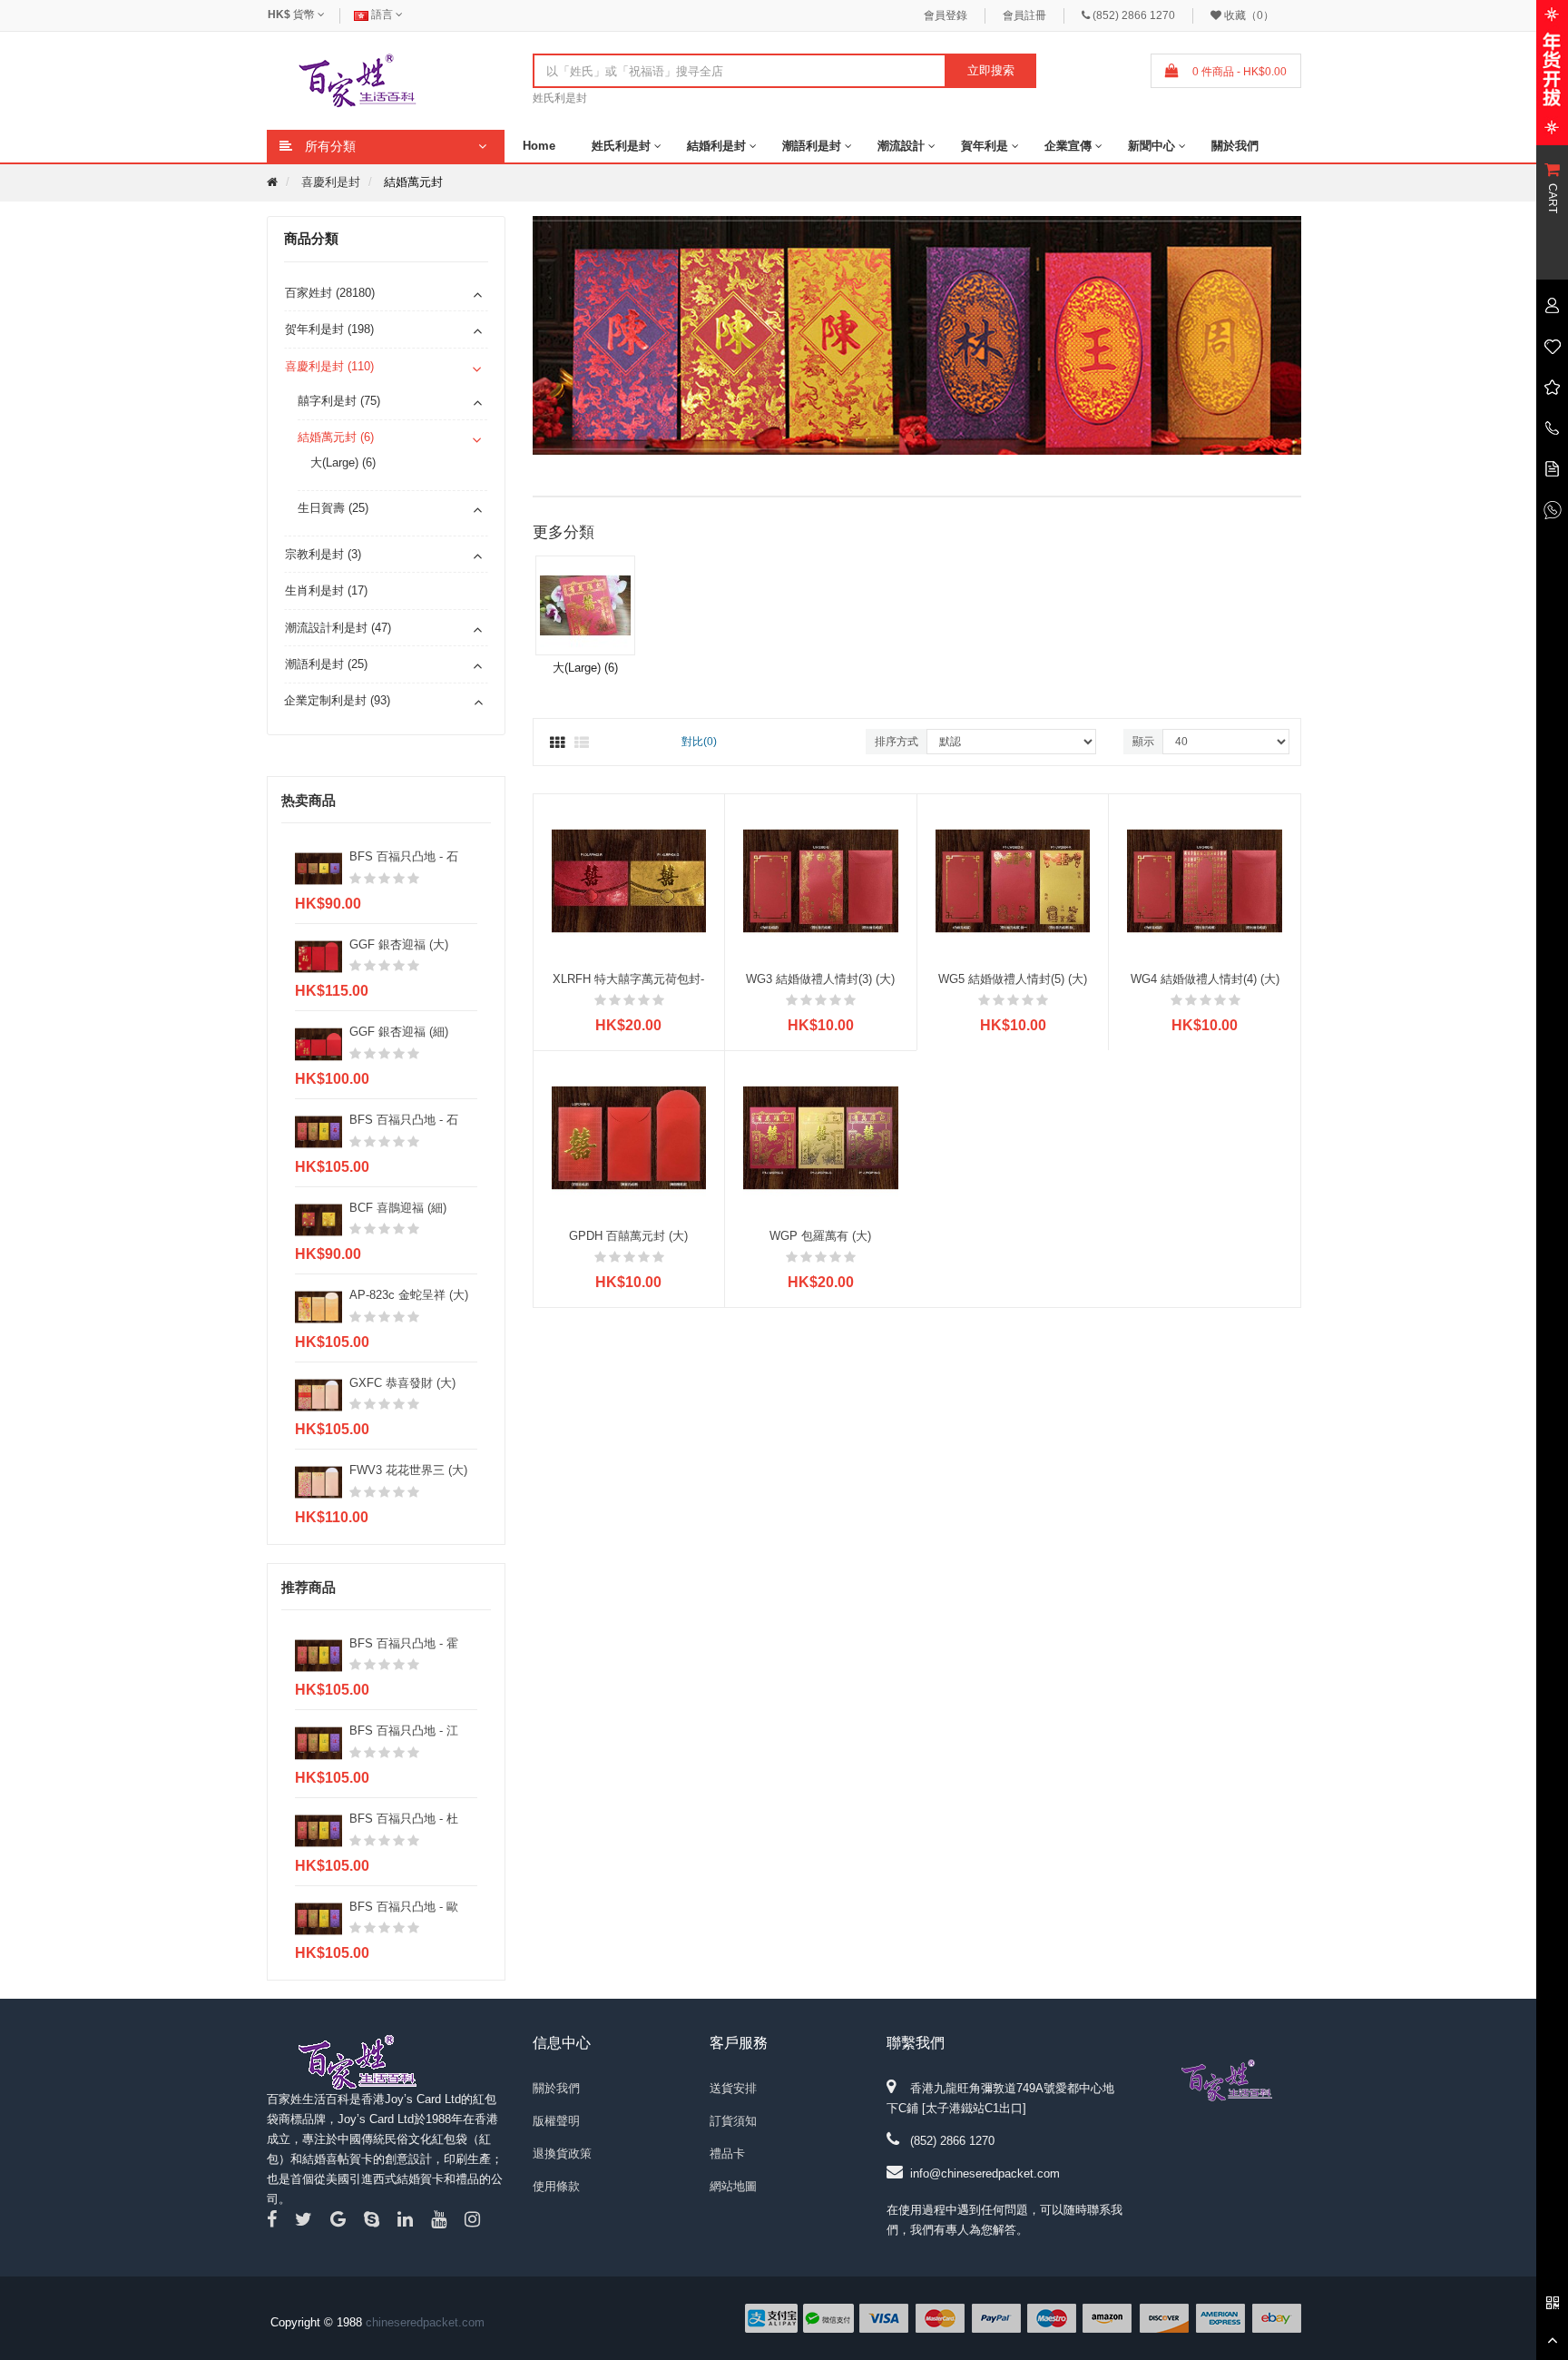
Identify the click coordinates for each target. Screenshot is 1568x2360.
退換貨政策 (562, 2153)
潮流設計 (901, 146)
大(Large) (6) (343, 462)
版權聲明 (556, 2121)
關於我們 (1235, 146)
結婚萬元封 (413, 182)
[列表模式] (582, 743)
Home (539, 146)
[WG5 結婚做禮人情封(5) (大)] (1013, 880)
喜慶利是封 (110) (329, 366)
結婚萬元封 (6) (336, 437)
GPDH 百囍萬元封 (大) (628, 1236)
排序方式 (897, 742)
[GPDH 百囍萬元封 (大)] (629, 1137)
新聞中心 (1151, 146)
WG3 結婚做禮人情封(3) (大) (820, 979)
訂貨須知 (733, 2121)
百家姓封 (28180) (330, 293)
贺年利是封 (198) (329, 329)
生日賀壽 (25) (333, 508)
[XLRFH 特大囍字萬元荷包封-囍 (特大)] (629, 880)
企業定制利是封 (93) (337, 700)
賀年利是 (985, 146)
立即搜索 (991, 70)
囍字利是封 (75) (339, 401)
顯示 (1143, 742)
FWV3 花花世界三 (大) (408, 1470)
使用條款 (556, 2186)
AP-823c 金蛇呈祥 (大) (409, 1295)
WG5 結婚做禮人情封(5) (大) (1013, 979)
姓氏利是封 (560, 98)
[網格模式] (557, 743)
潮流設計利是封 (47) (338, 628)
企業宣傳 (1068, 146)
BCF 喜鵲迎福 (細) (398, 1208)
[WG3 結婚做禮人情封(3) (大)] (821, 880)
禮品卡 (727, 2153)
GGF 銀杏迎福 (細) (399, 1032)
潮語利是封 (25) (326, 664)
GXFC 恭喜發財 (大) (402, 1383)
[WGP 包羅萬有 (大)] (821, 1137)
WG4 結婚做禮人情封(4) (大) (1205, 979)
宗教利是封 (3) (323, 554)
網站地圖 (733, 2186)
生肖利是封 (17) (326, 590)
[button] (1297, 338)
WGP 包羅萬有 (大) (820, 1236)
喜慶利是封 (331, 182)
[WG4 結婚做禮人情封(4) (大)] (1205, 880)
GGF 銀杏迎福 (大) (399, 944)
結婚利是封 (716, 146)
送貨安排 (733, 2088)
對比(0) (699, 742)
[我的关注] (1552, 345)
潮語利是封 (812, 146)
